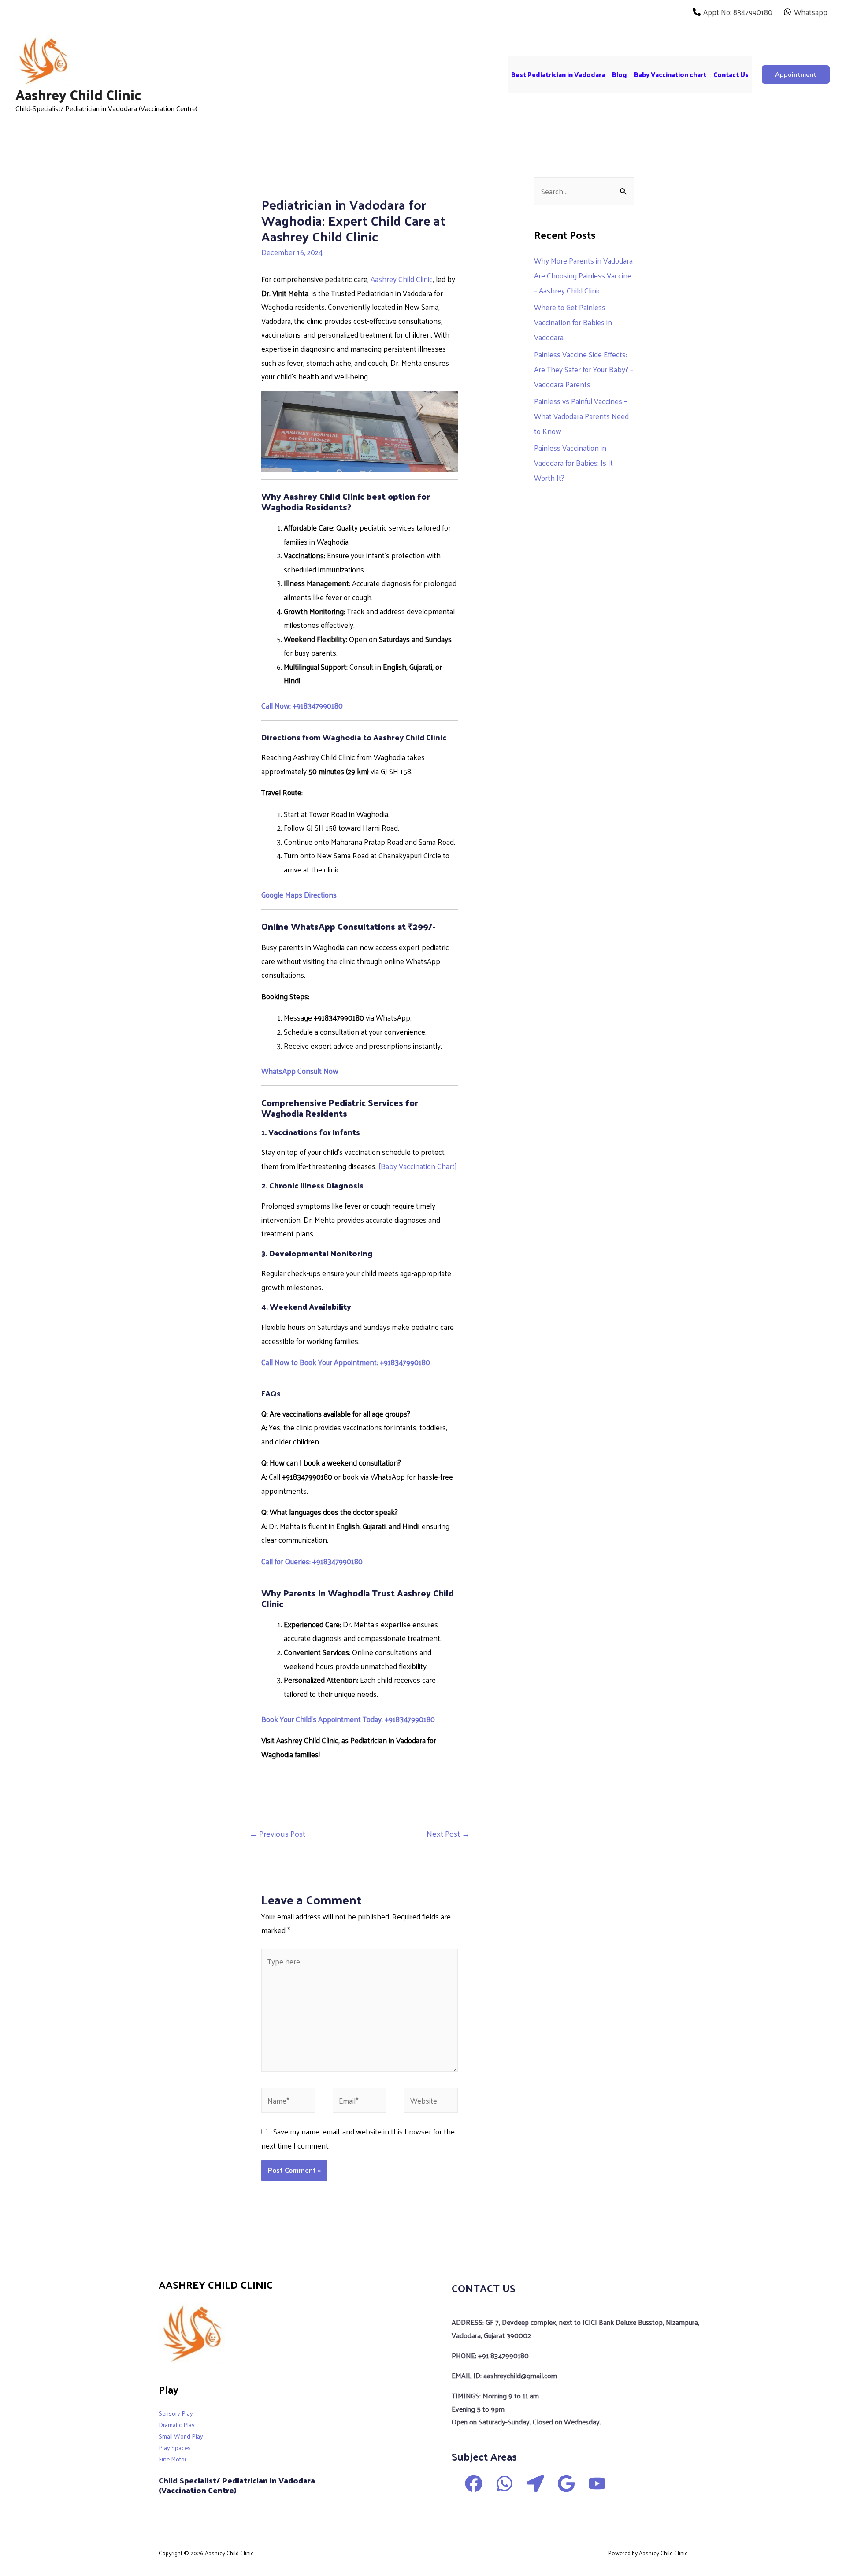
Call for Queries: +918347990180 (312, 1561)
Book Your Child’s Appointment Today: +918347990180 (348, 1719)
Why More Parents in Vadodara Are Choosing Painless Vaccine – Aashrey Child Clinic (583, 275)
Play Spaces (175, 2448)
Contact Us (731, 74)
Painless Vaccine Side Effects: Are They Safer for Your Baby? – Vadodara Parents (584, 369)
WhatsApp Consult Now (300, 1071)
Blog (620, 74)
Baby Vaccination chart (670, 74)
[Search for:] (584, 191)
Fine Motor (173, 2459)
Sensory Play (176, 2413)
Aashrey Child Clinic (78, 94)
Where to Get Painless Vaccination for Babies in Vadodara (573, 322)
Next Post (448, 1833)
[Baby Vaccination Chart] (417, 1166)
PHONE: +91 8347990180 (490, 2355)
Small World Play (181, 2436)
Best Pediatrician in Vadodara (558, 74)
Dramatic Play (177, 2425)
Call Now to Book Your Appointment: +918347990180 (346, 1362)
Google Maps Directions (299, 895)
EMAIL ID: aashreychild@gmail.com (504, 2375)
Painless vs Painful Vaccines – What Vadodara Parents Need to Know (581, 416)
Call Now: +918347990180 (302, 705)
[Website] (431, 2101)
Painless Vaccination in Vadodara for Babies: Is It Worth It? (573, 463)
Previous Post (277, 1833)
